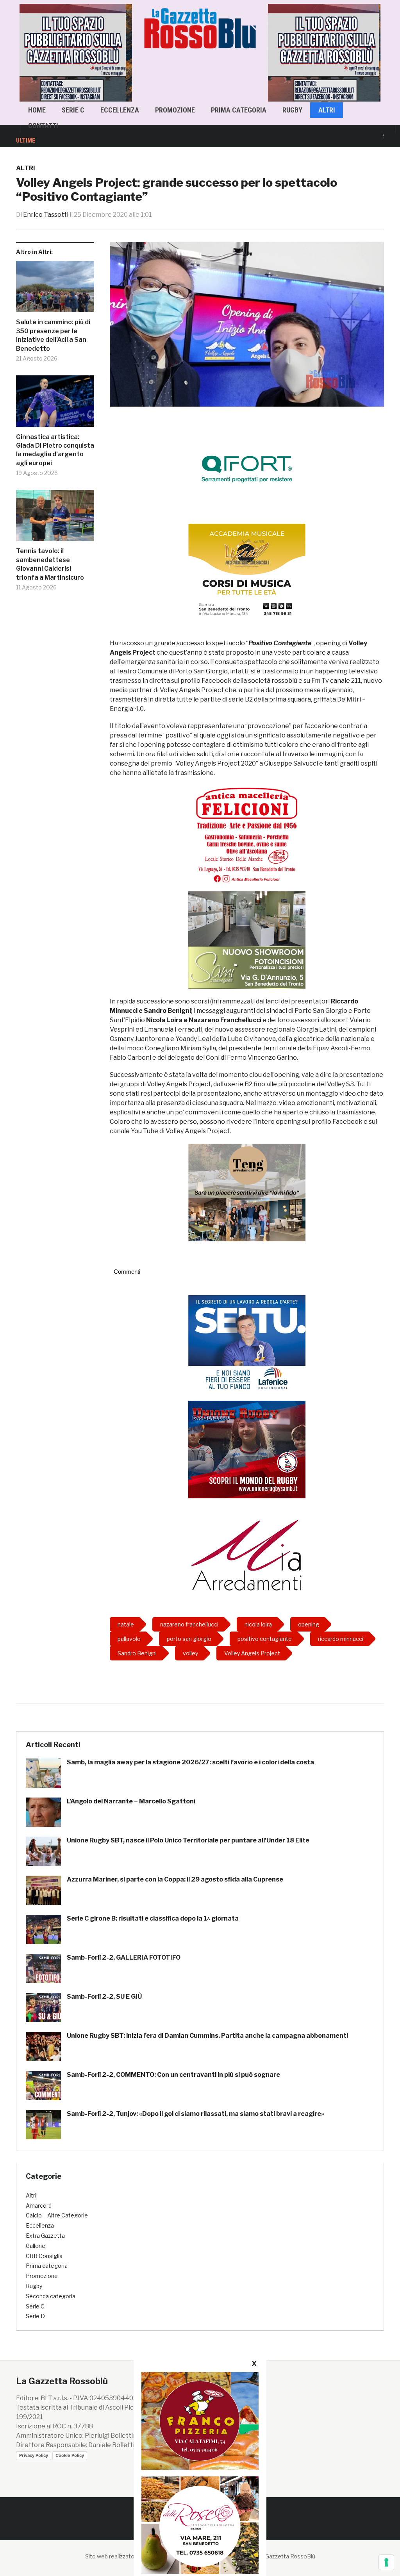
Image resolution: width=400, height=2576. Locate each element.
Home (37, 110)
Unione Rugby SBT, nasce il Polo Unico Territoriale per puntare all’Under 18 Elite (188, 1840)
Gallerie (36, 2246)
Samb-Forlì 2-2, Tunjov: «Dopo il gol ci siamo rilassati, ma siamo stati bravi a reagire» (196, 2114)
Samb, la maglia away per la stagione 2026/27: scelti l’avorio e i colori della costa (190, 1762)
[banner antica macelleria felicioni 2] (247, 834)
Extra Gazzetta (45, 2236)
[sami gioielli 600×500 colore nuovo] (247, 940)
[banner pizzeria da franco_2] (200, 2421)
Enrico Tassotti (46, 215)
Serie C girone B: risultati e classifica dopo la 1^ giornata (153, 1918)
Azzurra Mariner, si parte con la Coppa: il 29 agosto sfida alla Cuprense (175, 1879)
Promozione (175, 110)
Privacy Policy (34, 2455)
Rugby (292, 110)
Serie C (73, 110)
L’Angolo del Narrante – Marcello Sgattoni (131, 1801)
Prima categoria (239, 110)
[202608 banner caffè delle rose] (200, 2525)
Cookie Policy (70, 2455)
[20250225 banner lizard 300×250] (247, 572)
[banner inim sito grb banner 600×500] (289, 52)
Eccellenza (120, 110)
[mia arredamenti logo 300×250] (247, 1554)
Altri (327, 110)
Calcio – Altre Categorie (57, 2215)
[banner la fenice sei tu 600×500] (247, 1343)
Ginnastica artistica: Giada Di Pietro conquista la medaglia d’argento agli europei (55, 450)
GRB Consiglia (44, 2256)
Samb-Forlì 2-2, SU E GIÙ (104, 1997)
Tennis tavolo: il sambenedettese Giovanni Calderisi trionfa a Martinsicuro (50, 564)
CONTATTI (43, 126)
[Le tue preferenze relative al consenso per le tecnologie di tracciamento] (386, 2562)
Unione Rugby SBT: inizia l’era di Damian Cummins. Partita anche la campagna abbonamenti (207, 2036)
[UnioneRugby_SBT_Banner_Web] (247, 1449)
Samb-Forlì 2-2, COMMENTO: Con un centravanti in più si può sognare (173, 2075)
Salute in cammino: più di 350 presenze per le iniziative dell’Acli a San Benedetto (53, 335)
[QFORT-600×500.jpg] (247, 469)
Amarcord (39, 2206)
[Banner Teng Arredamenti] (247, 1192)
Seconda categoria (51, 2296)
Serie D (35, 2316)
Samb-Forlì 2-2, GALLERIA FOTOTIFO (124, 1957)
